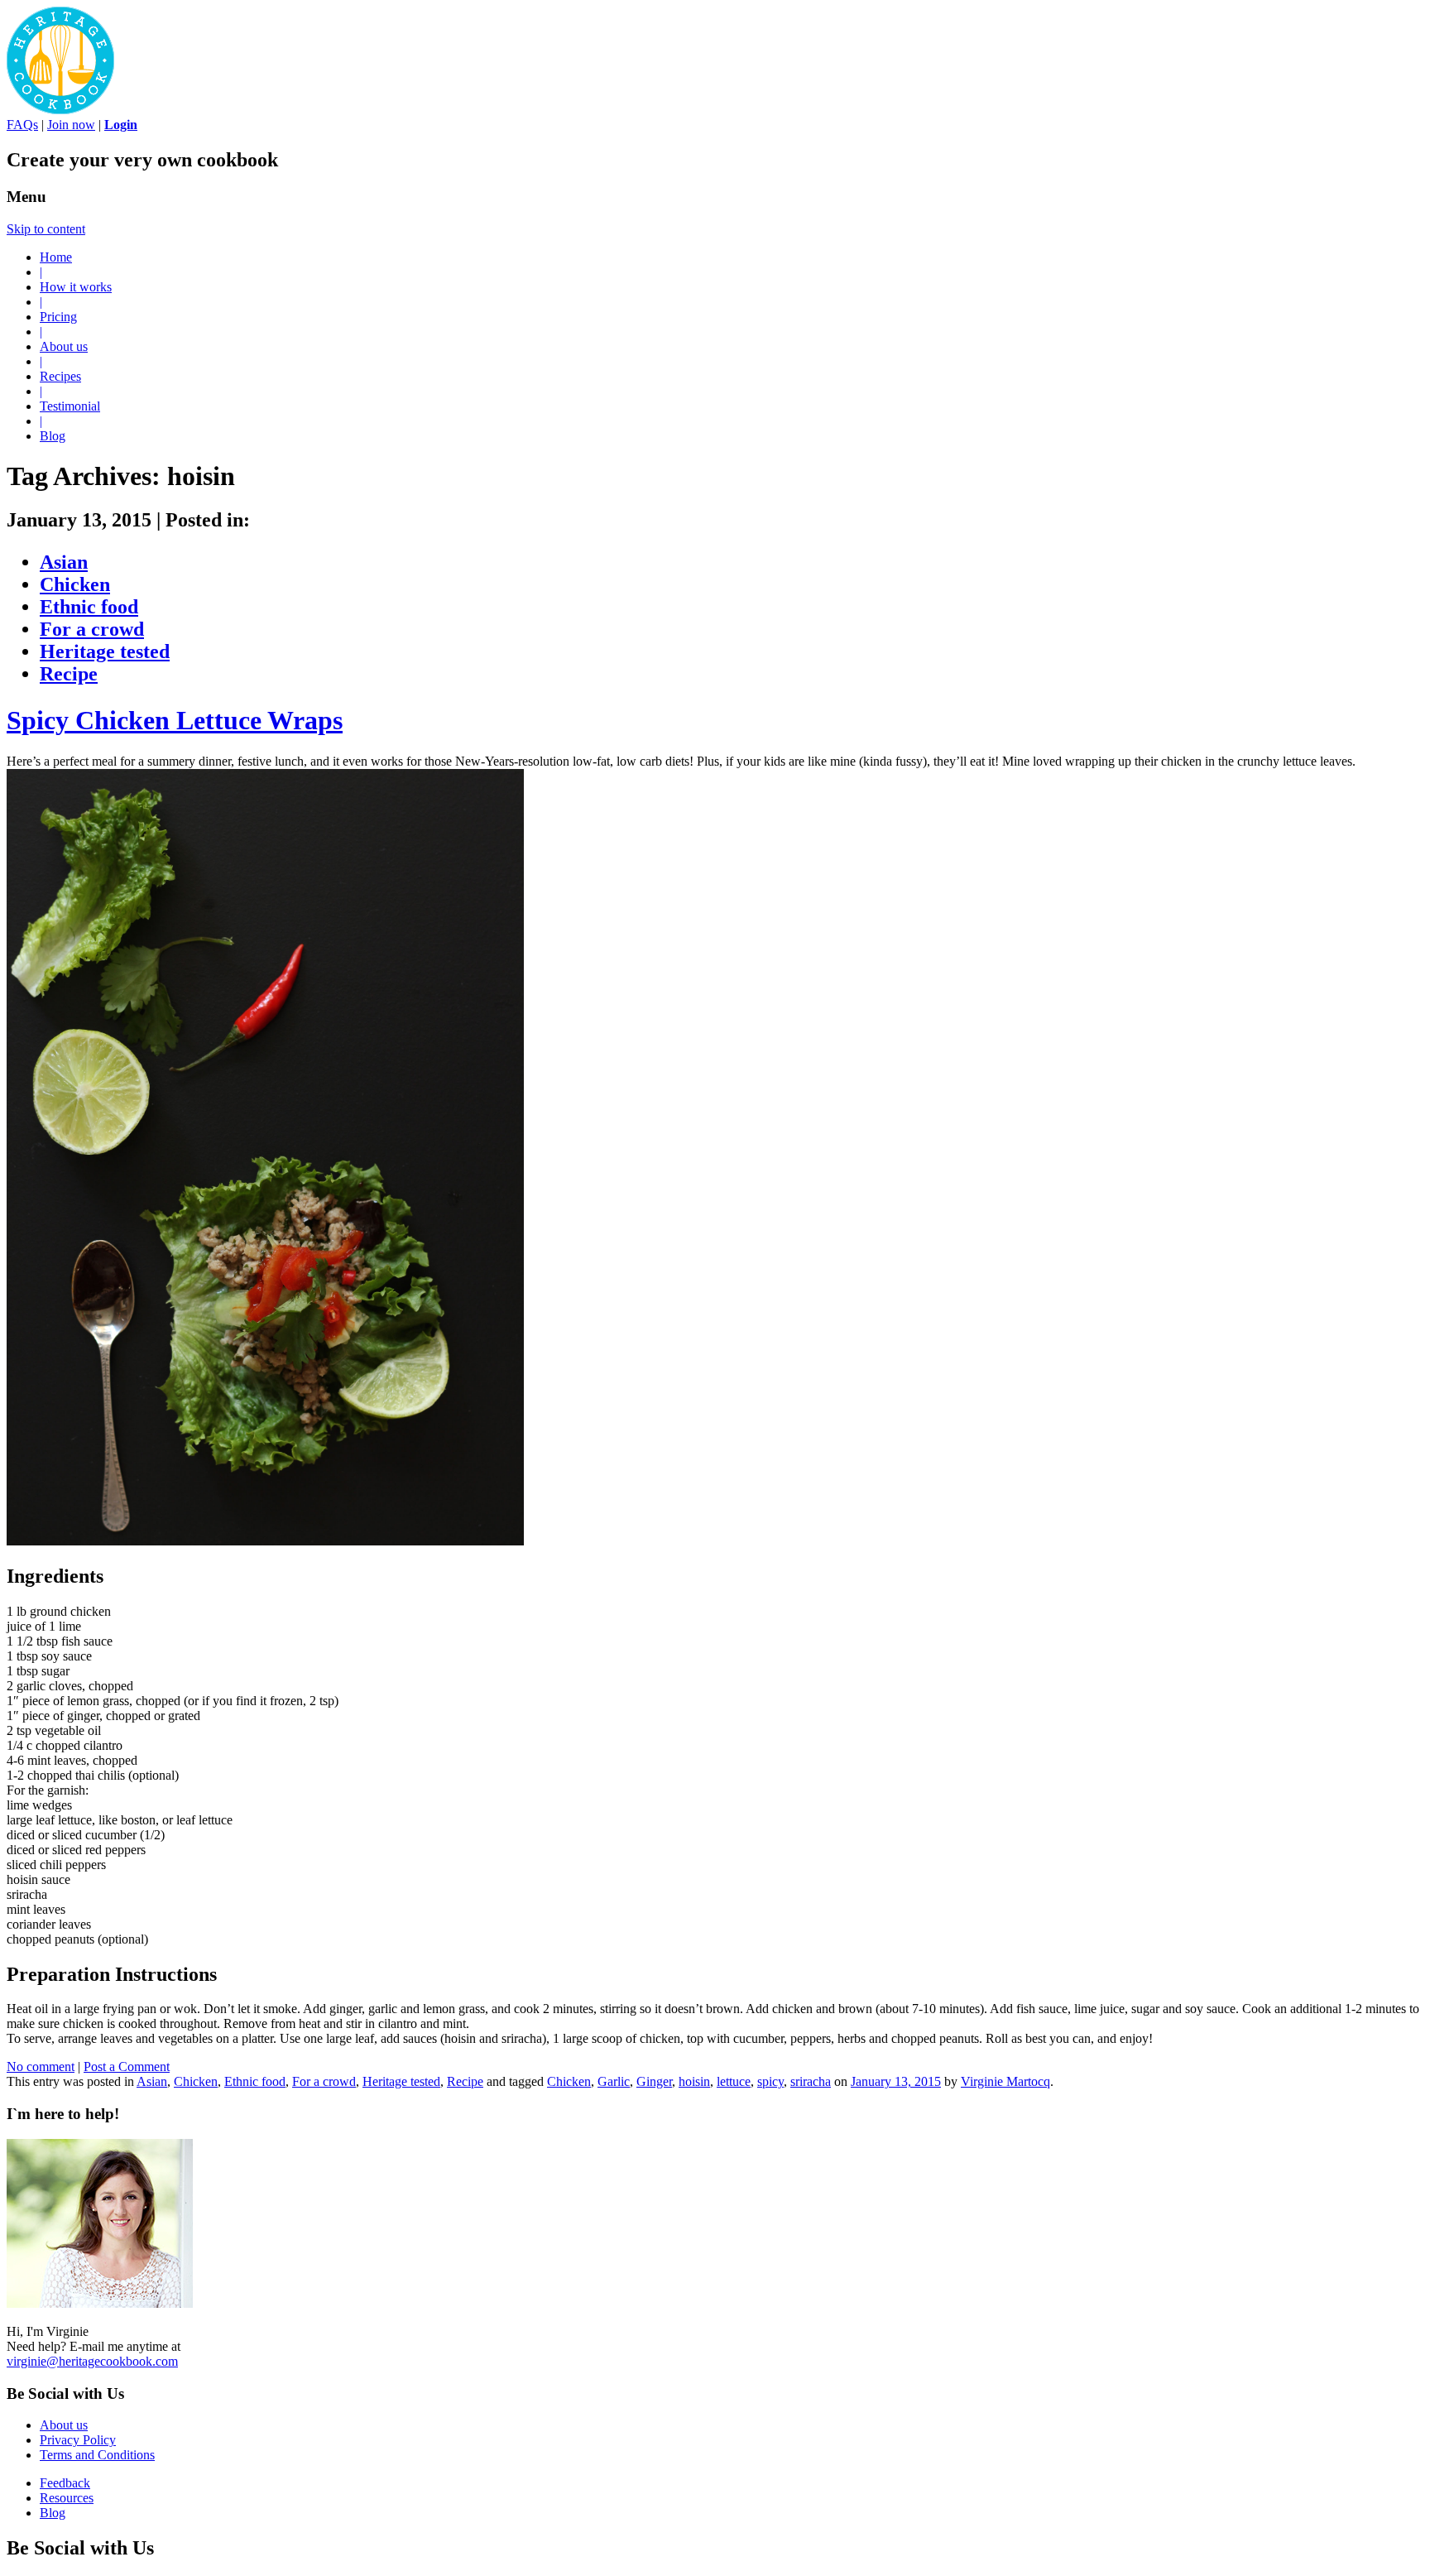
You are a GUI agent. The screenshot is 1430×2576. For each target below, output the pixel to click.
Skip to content (46, 229)
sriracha (811, 2081)
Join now (71, 125)
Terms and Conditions (97, 2455)
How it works (76, 287)
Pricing (58, 317)
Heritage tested (105, 651)
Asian (64, 562)
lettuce (734, 2081)
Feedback (65, 2483)
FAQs (22, 125)
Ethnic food (89, 607)
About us (64, 346)
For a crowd (92, 629)
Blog (53, 436)
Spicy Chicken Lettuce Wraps (175, 720)
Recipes (60, 376)
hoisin (694, 2081)
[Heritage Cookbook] (60, 110)
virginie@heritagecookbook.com (92, 2361)
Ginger (654, 2081)
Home (56, 257)
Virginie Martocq (1005, 2081)
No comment (41, 2067)
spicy (770, 2081)
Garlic (614, 2081)
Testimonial (70, 406)
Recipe (69, 674)
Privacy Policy (78, 2440)
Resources (67, 2498)
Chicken (75, 584)
